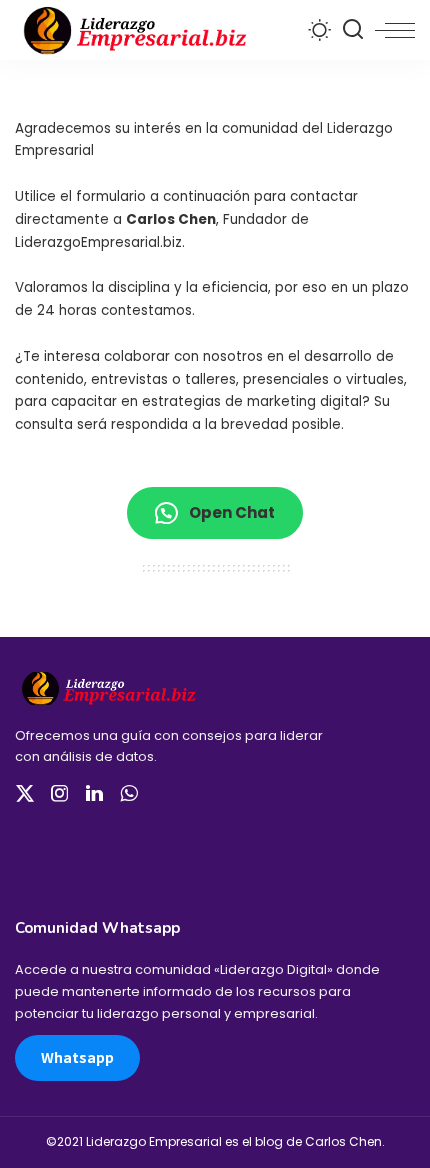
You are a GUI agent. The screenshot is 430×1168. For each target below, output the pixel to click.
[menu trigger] (395, 30)
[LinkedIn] (94, 794)
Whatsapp (77, 1057)
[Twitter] (25, 794)
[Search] (353, 30)
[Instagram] (60, 794)
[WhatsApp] (129, 794)
